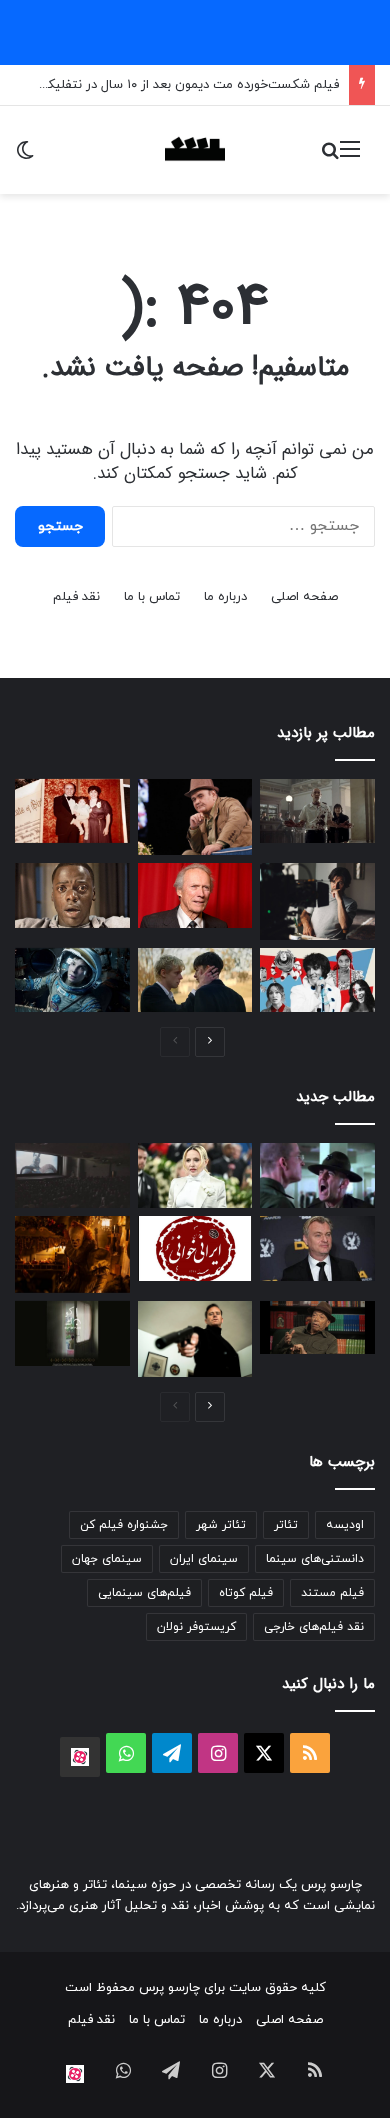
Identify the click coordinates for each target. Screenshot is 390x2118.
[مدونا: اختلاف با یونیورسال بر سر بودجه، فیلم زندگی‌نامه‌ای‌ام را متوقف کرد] (195, 1175)
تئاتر (286, 1525)
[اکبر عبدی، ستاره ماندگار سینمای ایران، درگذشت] (195, 817)
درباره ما (225, 597)
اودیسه (345, 1525)
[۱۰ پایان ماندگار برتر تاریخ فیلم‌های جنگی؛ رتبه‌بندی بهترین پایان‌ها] (317, 1175)
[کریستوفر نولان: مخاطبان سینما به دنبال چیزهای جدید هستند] (317, 1248)
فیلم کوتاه (246, 1593)
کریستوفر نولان (196, 1627)
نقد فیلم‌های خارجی (314, 1627)
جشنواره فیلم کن (124, 1525)
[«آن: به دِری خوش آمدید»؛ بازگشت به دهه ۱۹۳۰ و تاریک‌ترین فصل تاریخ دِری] (72, 1254)
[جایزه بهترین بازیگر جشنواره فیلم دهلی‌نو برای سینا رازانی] (72, 1333)
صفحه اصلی (304, 597)
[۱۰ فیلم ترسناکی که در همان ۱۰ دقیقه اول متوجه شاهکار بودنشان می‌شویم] (72, 895)
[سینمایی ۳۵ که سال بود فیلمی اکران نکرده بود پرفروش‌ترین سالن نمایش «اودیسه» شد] (72, 1175)
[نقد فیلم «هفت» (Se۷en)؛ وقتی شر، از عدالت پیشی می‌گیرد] (317, 811)
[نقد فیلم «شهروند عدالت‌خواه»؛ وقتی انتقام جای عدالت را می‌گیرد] (195, 1339)
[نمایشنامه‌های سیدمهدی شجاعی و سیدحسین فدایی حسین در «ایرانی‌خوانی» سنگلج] (195, 1248)
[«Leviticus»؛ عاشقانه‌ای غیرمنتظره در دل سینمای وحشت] (195, 980)
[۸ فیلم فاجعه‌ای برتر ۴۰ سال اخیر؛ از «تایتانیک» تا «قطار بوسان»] (72, 980)
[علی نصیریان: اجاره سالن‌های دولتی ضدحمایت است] (317, 1327)
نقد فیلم (76, 597)
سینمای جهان (107, 1559)
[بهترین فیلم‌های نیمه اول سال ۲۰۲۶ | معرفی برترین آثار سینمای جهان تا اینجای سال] (317, 980)
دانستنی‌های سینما (315, 1559)
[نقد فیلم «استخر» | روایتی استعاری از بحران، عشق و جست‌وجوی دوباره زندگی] (317, 901)
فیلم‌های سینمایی (144, 1593)
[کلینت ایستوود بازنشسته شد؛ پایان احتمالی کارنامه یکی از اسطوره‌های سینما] (195, 895)
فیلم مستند (332, 1593)
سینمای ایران (204, 1559)
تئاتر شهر (221, 1525)
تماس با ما (152, 597)
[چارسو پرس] (195, 150)
